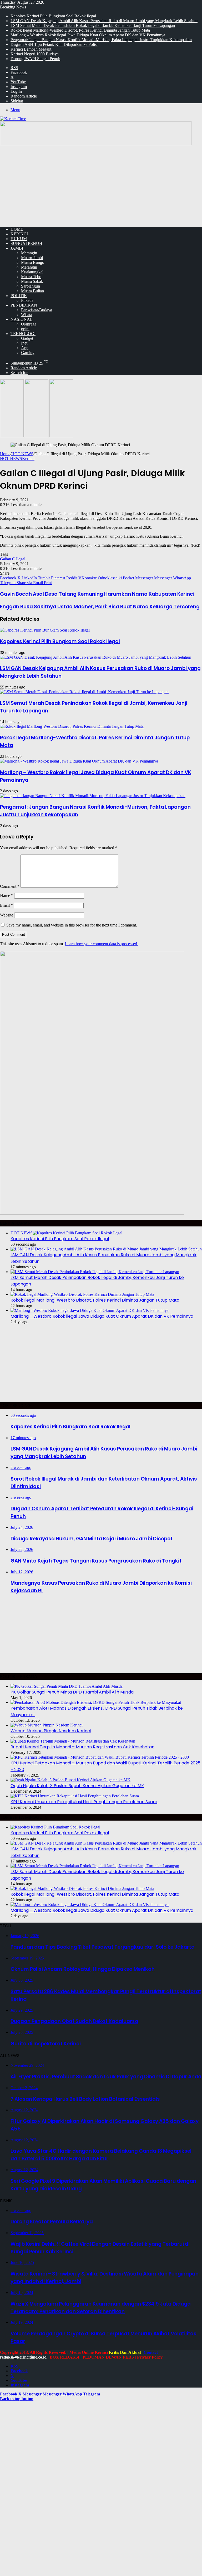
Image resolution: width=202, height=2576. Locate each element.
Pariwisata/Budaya (37, 310)
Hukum (19, 239)
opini (25, 329)
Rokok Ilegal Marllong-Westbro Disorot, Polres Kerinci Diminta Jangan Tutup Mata (80, 30)
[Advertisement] (101, 186)
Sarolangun (31, 286)
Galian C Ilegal (13, 559)
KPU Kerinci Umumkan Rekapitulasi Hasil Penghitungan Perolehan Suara (84, 1802)
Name (7, 896)
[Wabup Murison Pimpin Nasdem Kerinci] (47, 1725)
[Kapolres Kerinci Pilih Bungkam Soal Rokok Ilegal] (45, 630)
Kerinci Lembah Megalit (31, 49)
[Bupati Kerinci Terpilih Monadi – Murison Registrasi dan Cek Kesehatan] (73, 1741)
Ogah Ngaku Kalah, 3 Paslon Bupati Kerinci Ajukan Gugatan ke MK (77, 1786)
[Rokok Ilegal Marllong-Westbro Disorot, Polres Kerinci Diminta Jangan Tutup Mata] (72, 726)
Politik (19, 296)
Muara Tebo (31, 277)
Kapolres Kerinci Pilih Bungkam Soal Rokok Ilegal (53, 16)
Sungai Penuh (26, 243)
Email (6, 905)
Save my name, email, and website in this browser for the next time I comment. (72, 925)
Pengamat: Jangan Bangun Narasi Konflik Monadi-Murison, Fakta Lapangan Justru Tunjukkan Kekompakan (101, 40)
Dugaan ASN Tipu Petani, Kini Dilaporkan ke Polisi (54, 44)
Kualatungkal (32, 272)
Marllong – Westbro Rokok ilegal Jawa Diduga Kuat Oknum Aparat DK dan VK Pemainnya (88, 35)
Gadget (27, 338)
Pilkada (27, 300)
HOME (17, 229)
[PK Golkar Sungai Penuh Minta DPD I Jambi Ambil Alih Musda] (67, 1686)
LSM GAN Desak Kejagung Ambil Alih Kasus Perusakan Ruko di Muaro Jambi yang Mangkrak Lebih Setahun (104, 21)
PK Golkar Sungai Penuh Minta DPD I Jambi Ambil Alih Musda (72, 1692)
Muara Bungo (33, 262)
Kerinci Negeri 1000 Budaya (35, 54)
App (25, 348)
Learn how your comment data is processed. (102, 944)
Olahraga (29, 324)
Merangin (29, 253)
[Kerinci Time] (13, 119)
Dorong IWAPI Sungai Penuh (35, 59)
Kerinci (19, 234)
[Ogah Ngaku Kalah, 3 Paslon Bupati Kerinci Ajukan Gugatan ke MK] (70, 1780)
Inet (24, 343)
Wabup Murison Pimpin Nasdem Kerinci (51, 1731)
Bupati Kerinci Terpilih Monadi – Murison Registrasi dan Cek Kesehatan (82, 1747)
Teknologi (23, 334)
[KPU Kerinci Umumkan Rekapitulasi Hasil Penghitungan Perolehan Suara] (75, 1796)
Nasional (22, 319)
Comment (10, 886)
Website (7, 915)
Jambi (17, 248)
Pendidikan (24, 305)
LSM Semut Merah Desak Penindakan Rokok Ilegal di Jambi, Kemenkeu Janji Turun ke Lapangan (93, 25)
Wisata (27, 315)
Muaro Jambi (32, 258)
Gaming (28, 353)
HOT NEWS (22, 454)
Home (5, 454)
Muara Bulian (32, 291)
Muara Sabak (32, 281)
